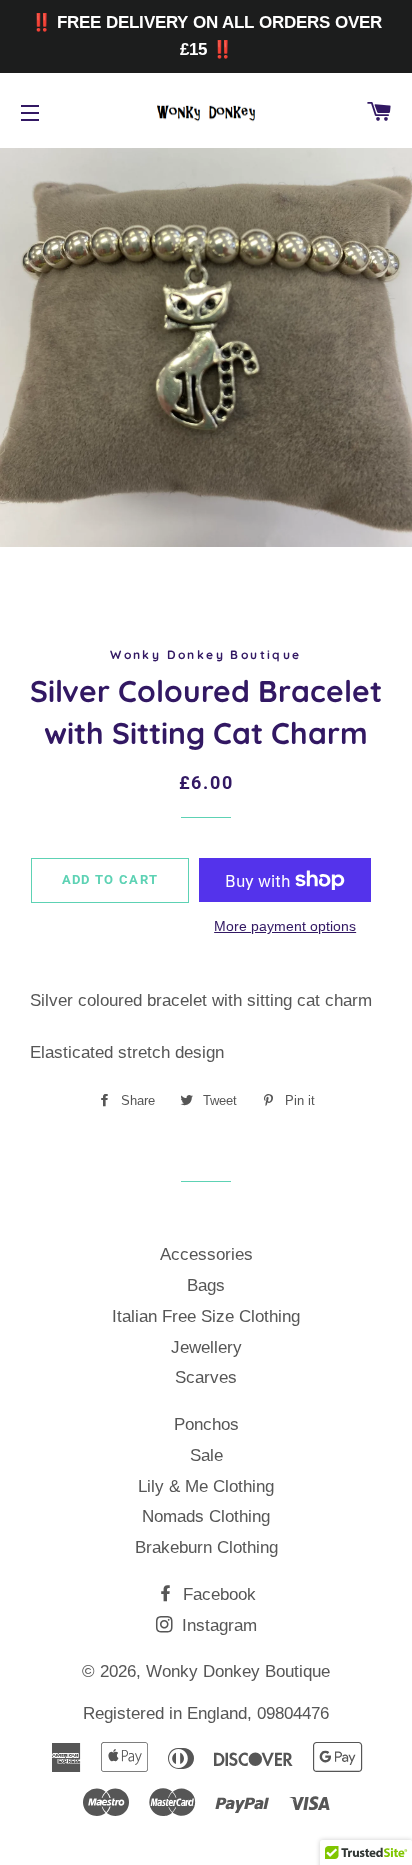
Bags (206, 1285)
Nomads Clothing (206, 1516)
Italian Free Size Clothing (206, 1316)
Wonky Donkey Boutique (238, 1671)
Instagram (217, 1625)
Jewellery (206, 1347)
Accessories (206, 1254)
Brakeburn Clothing (206, 1547)
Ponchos (206, 1424)
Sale (206, 1455)
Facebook (217, 1594)
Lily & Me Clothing (206, 1486)
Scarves (206, 1377)
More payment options (285, 926)
